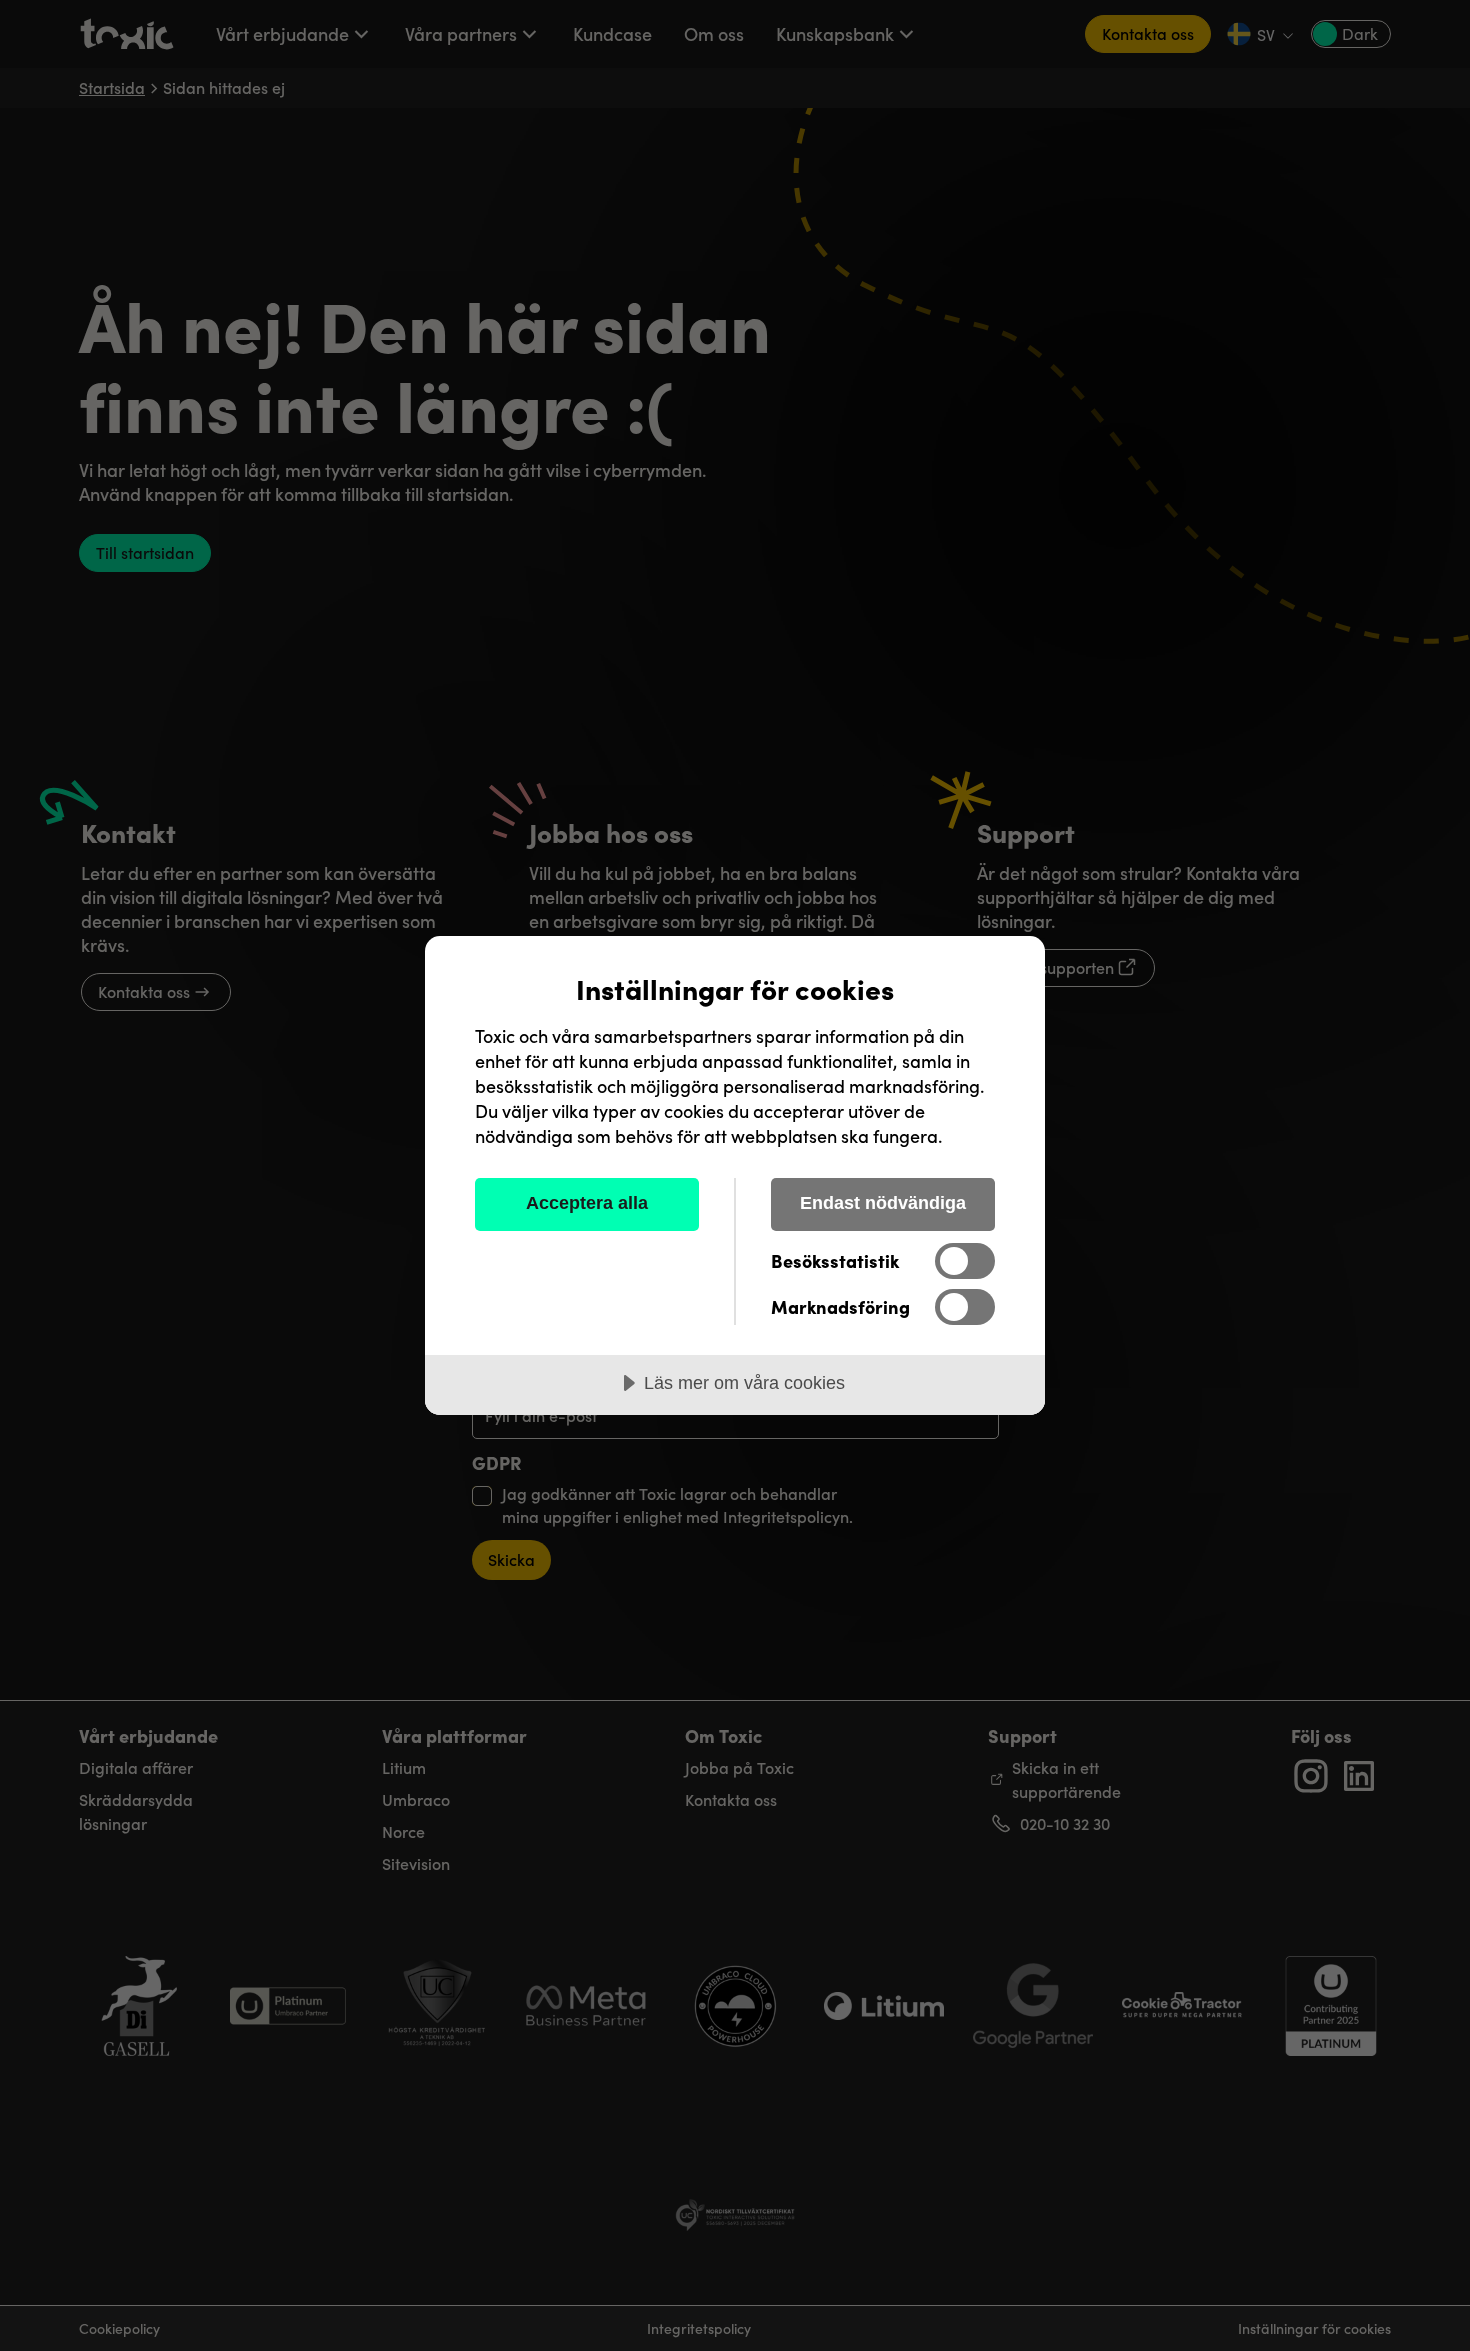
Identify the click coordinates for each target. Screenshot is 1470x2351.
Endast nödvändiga (883, 1203)
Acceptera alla (587, 1203)
